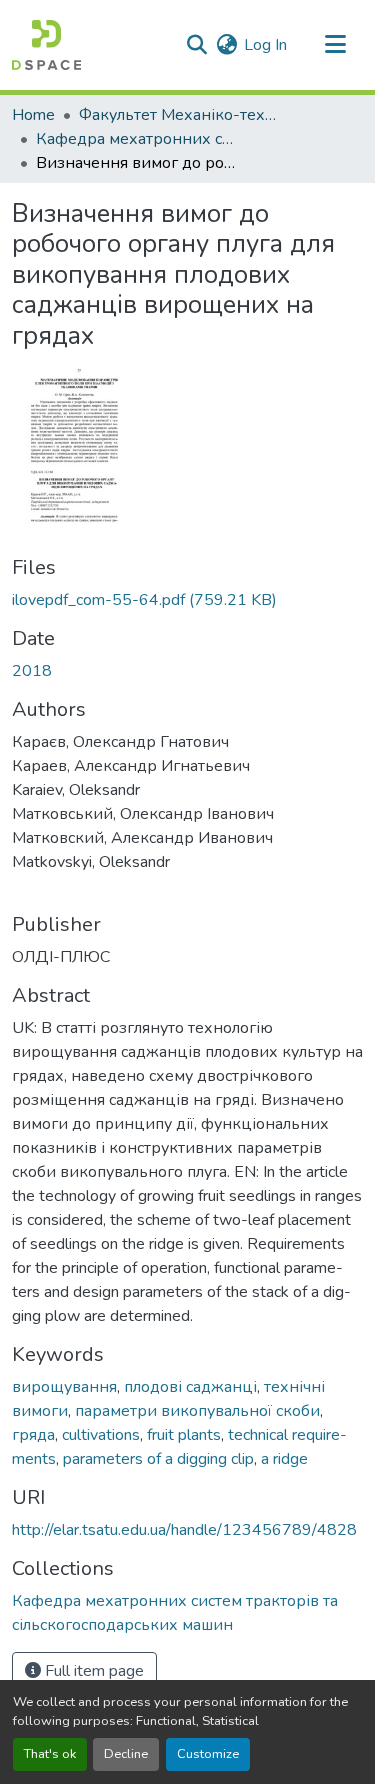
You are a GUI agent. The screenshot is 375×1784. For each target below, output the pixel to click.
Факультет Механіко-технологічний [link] (179, 115)
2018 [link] (32, 671)
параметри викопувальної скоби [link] (197, 1411)
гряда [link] (33, 1435)
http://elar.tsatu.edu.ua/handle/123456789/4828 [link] (184, 1530)
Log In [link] (265, 45)
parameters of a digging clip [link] (158, 1459)
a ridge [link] (284, 1459)
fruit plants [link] (184, 1435)
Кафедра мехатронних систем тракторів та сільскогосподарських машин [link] (136, 139)
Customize (208, 1754)
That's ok (50, 1754)
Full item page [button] (92, 1671)
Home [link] (33, 115)
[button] (46, 45)
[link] (187, 600)
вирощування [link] (64, 1387)
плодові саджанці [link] (190, 1387)
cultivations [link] (101, 1435)
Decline (126, 1754)
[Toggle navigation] (335, 45)
